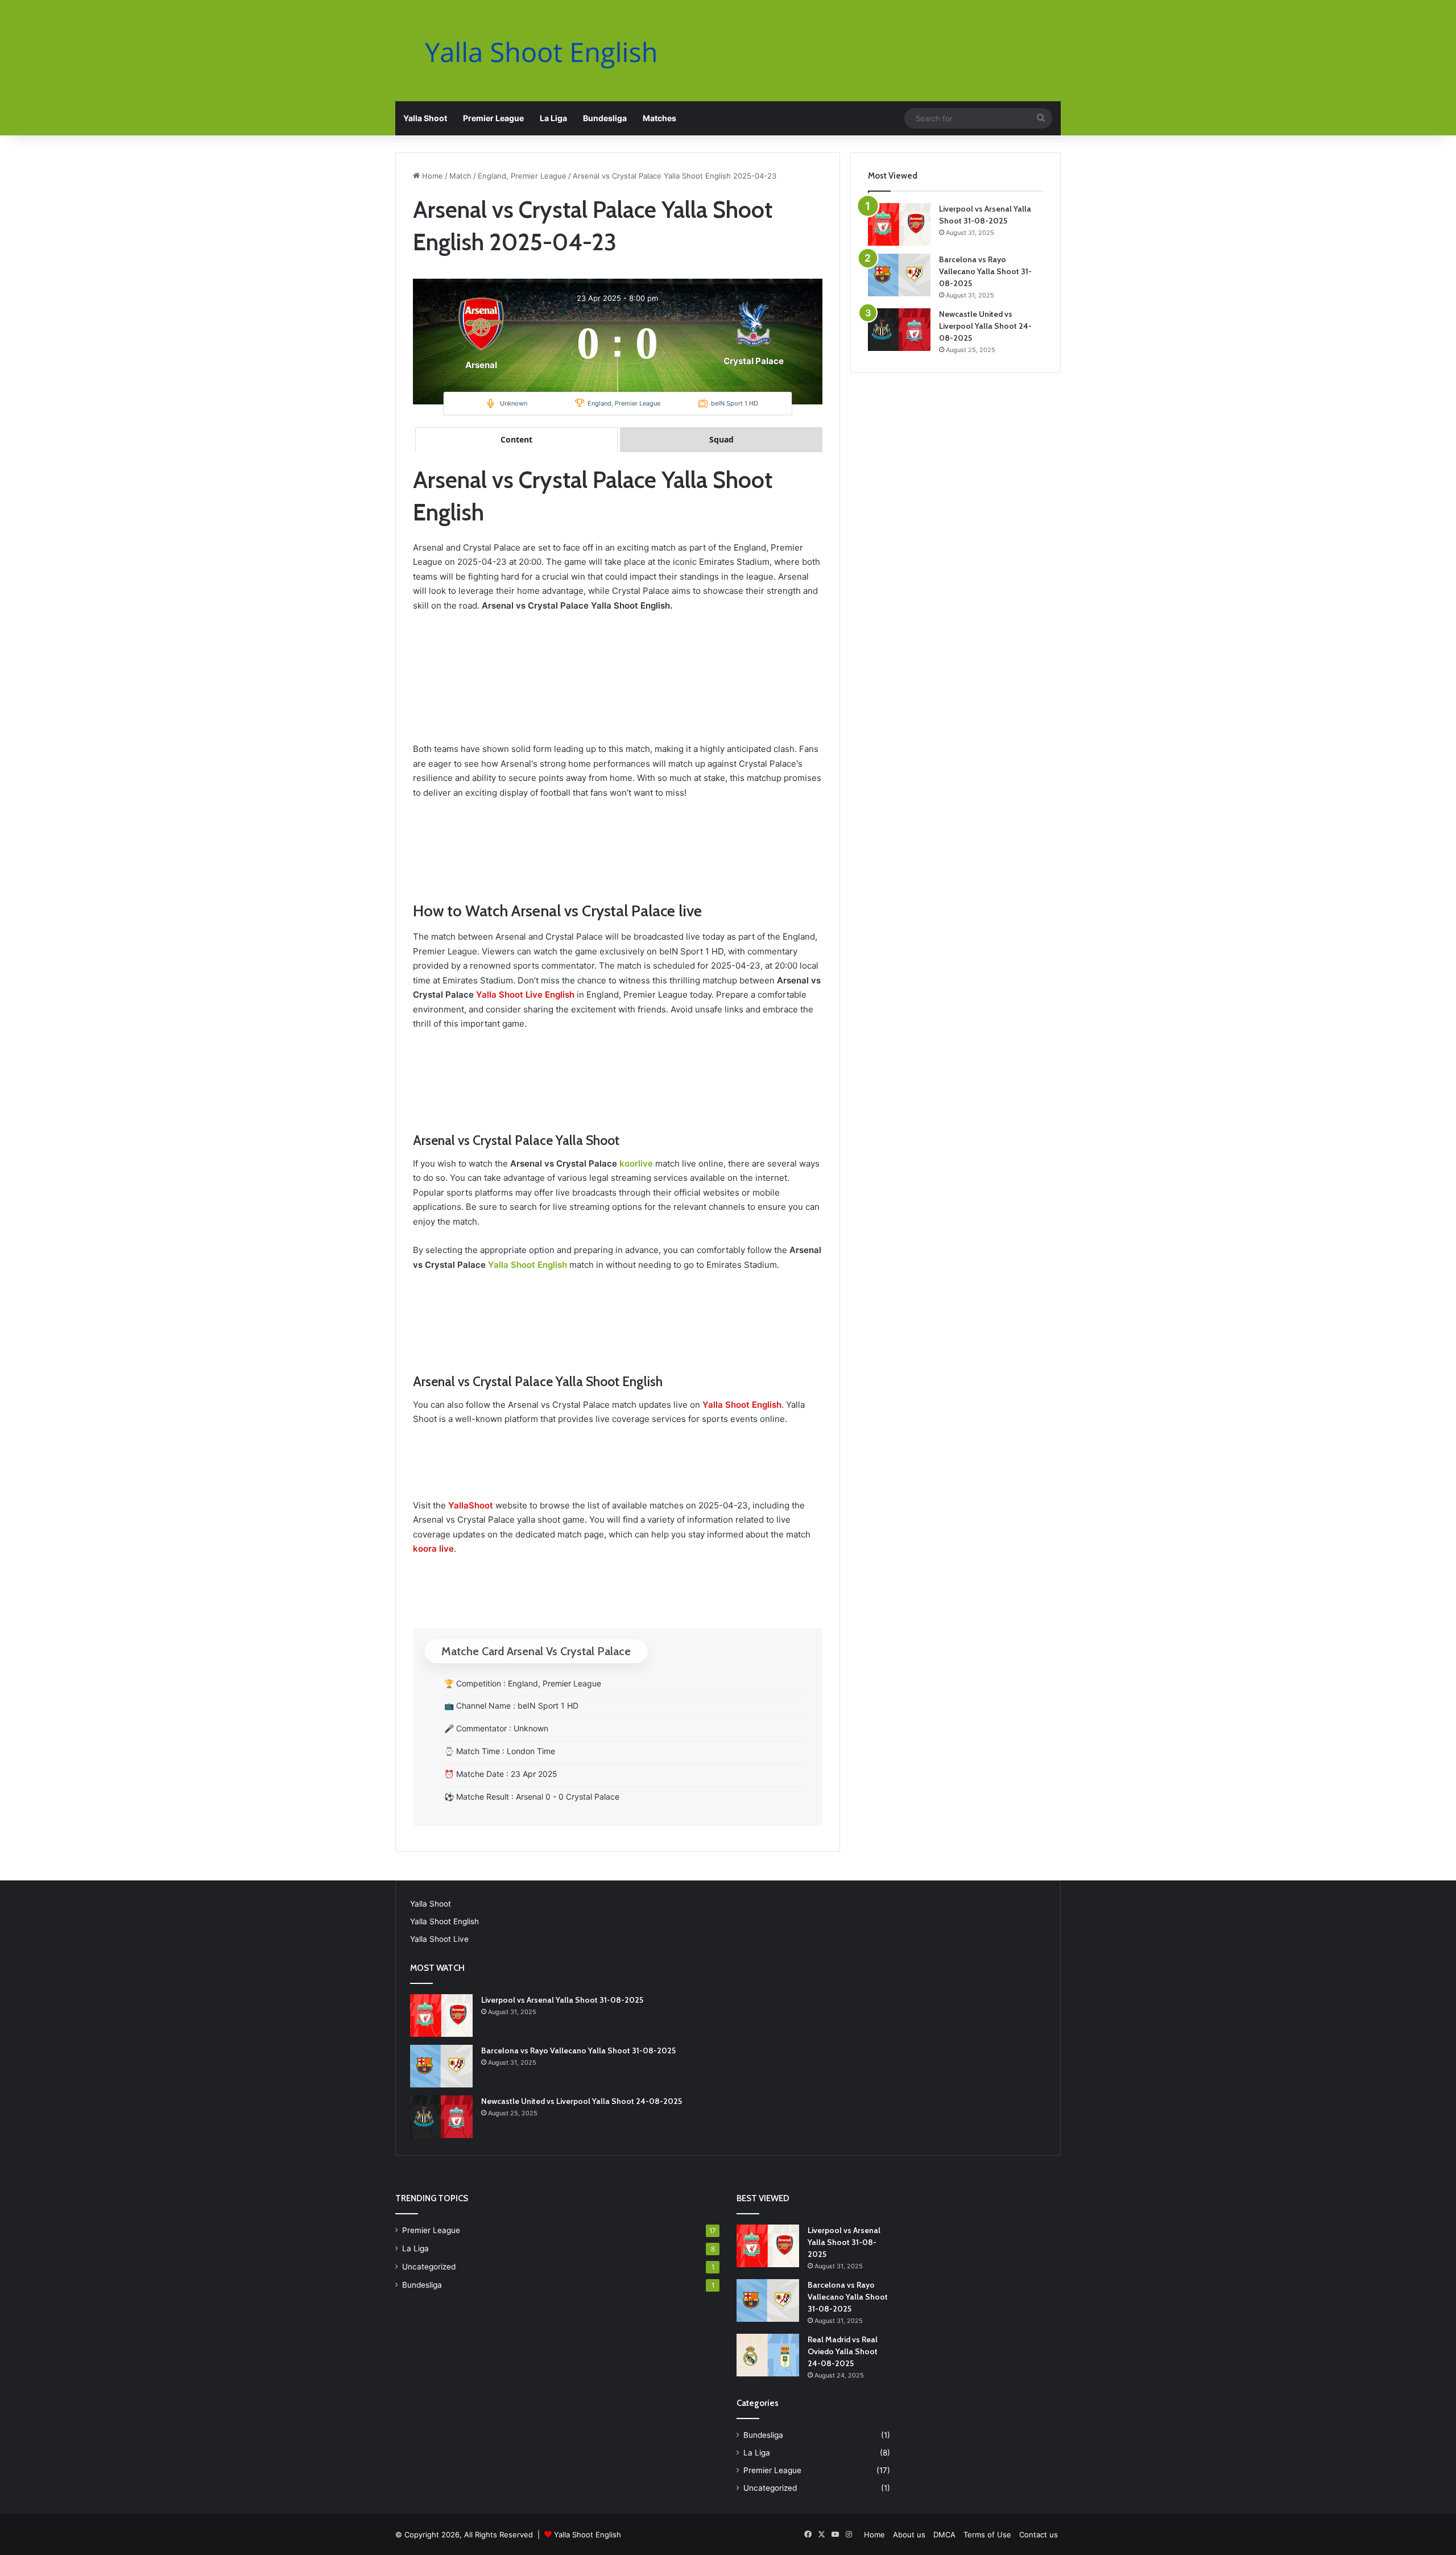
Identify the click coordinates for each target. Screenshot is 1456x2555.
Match (460, 176)
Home (431, 176)
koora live (433, 1549)
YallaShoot (471, 1505)
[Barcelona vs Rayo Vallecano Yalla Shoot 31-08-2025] (899, 275)
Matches (659, 118)
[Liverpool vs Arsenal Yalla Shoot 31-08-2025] (899, 224)
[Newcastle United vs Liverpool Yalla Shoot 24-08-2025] (899, 330)
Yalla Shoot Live (439, 1939)
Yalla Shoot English (528, 1265)
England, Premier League (522, 176)
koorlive (636, 1163)
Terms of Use (987, 2535)
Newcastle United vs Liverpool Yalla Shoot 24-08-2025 (985, 326)
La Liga (553, 118)
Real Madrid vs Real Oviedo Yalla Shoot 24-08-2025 (843, 2351)
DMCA (944, 2535)
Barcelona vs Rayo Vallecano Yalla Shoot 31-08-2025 (985, 271)
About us (909, 2535)
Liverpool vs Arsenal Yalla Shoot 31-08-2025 (562, 2000)
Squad (721, 439)
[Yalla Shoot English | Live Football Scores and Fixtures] (552, 52)
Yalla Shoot (425, 118)
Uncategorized (429, 2267)
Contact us (1039, 2535)
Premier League (493, 118)
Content (516, 439)
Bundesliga (605, 118)
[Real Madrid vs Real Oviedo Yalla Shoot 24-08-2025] (768, 2355)
